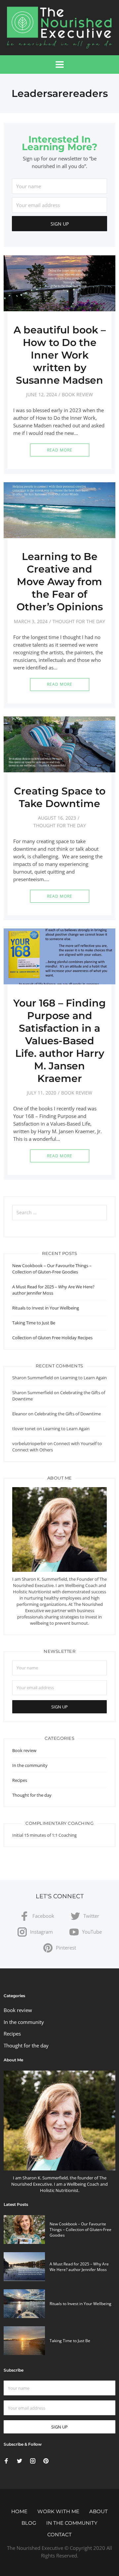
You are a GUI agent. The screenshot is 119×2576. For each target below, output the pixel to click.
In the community (30, 1765)
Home (19, 2511)
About (99, 2511)
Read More (60, 450)
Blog (29, 2523)
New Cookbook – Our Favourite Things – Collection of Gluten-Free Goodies (52, 1269)
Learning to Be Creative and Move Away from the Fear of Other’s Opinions (60, 582)
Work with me (58, 2511)
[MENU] (60, 64)
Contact (59, 2534)
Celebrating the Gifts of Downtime (68, 1414)
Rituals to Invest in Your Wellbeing (46, 1308)
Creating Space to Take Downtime (60, 797)
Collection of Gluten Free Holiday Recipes (52, 1338)
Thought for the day (79, 621)
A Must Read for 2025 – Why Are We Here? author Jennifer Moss (79, 2267)
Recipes (20, 1780)
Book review (77, 394)
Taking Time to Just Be (34, 1323)
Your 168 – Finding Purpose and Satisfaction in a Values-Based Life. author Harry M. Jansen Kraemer (59, 1041)
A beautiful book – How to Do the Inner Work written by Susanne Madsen (60, 355)
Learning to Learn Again (83, 1378)
